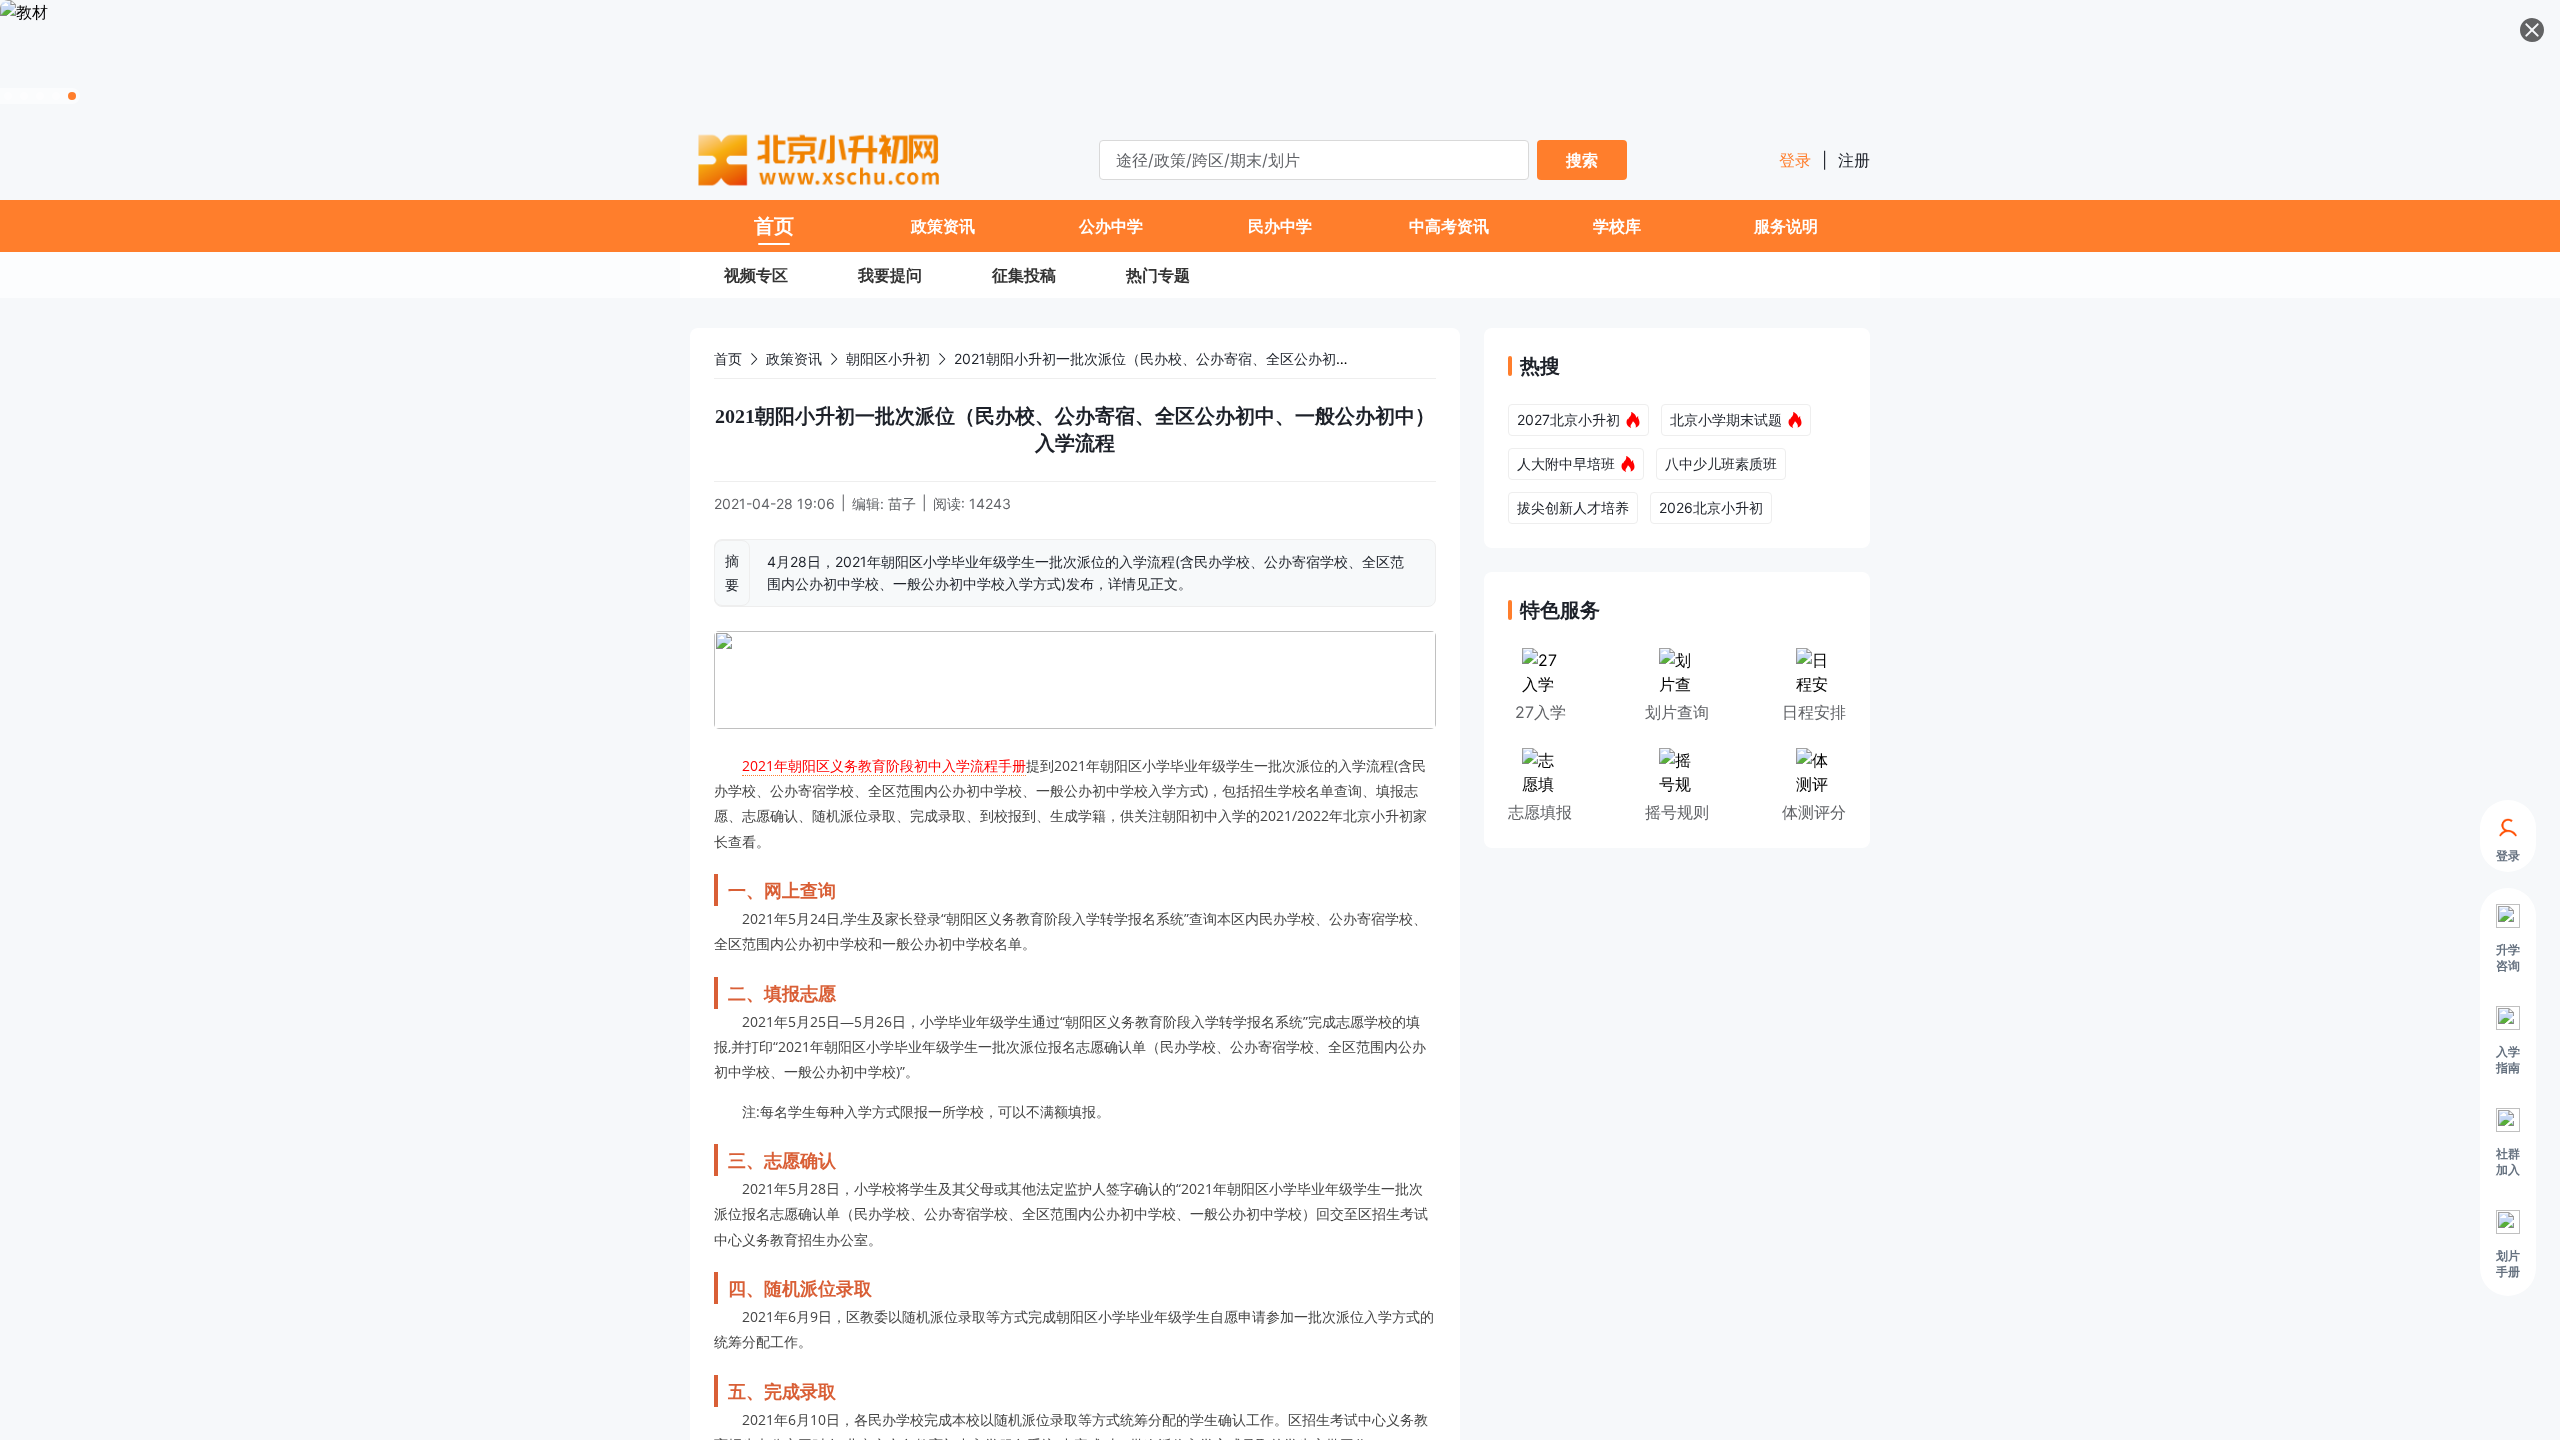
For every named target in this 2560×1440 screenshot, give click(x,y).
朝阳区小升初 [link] (888, 358)
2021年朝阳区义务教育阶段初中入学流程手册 (884, 765)
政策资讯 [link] (794, 358)
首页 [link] (728, 358)
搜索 (1582, 160)
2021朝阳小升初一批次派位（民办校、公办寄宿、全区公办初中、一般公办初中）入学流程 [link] (1236, 358)
